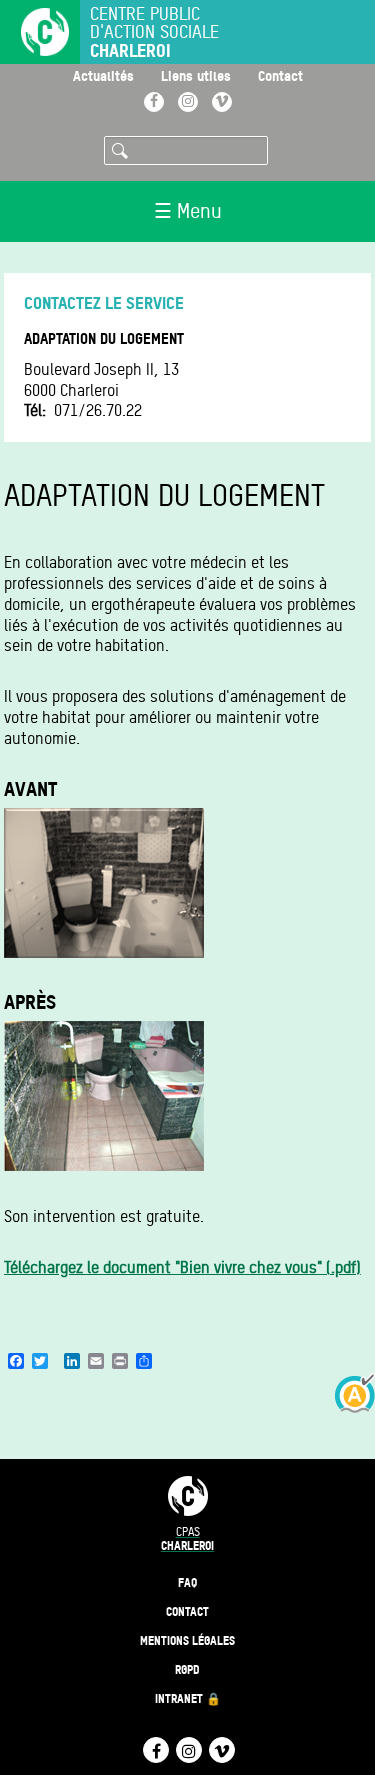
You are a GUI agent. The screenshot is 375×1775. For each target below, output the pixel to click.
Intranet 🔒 (188, 1698)
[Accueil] (35, 34)
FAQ (187, 1582)
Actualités (103, 75)
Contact (280, 75)
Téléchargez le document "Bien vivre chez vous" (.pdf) (182, 1267)
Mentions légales (187, 1640)
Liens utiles (196, 75)
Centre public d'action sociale (154, 32)
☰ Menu (188, 211)
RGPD (187, 1669)
